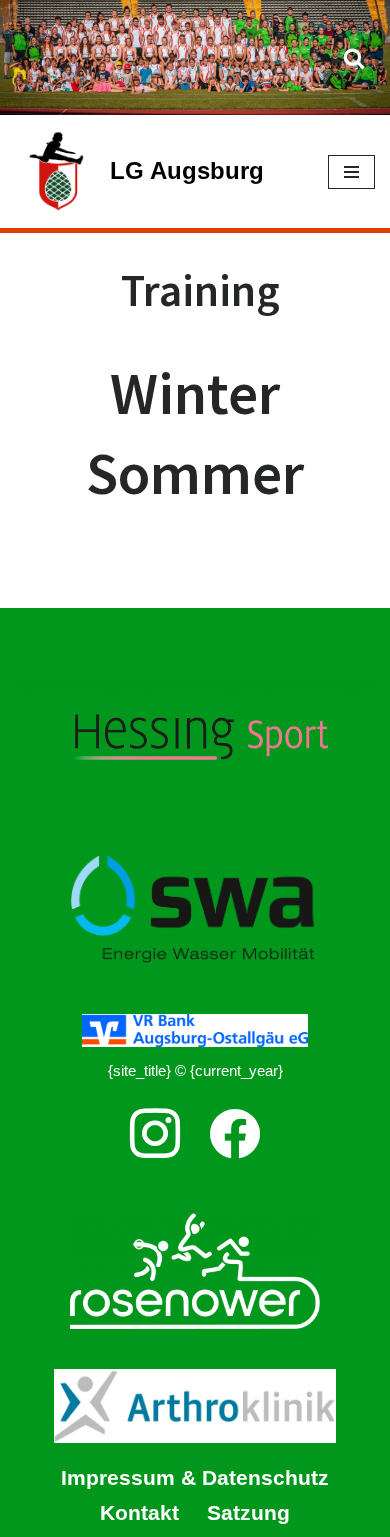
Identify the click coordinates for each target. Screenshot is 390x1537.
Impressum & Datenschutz (195, 1477)
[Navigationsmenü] (351, 172)
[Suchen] (354, 58)
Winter (195, 392)
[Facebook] (235, 1134)
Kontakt (139, 1512)
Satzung (248, 1512)
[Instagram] (155, 1134)
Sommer (195, 472)
